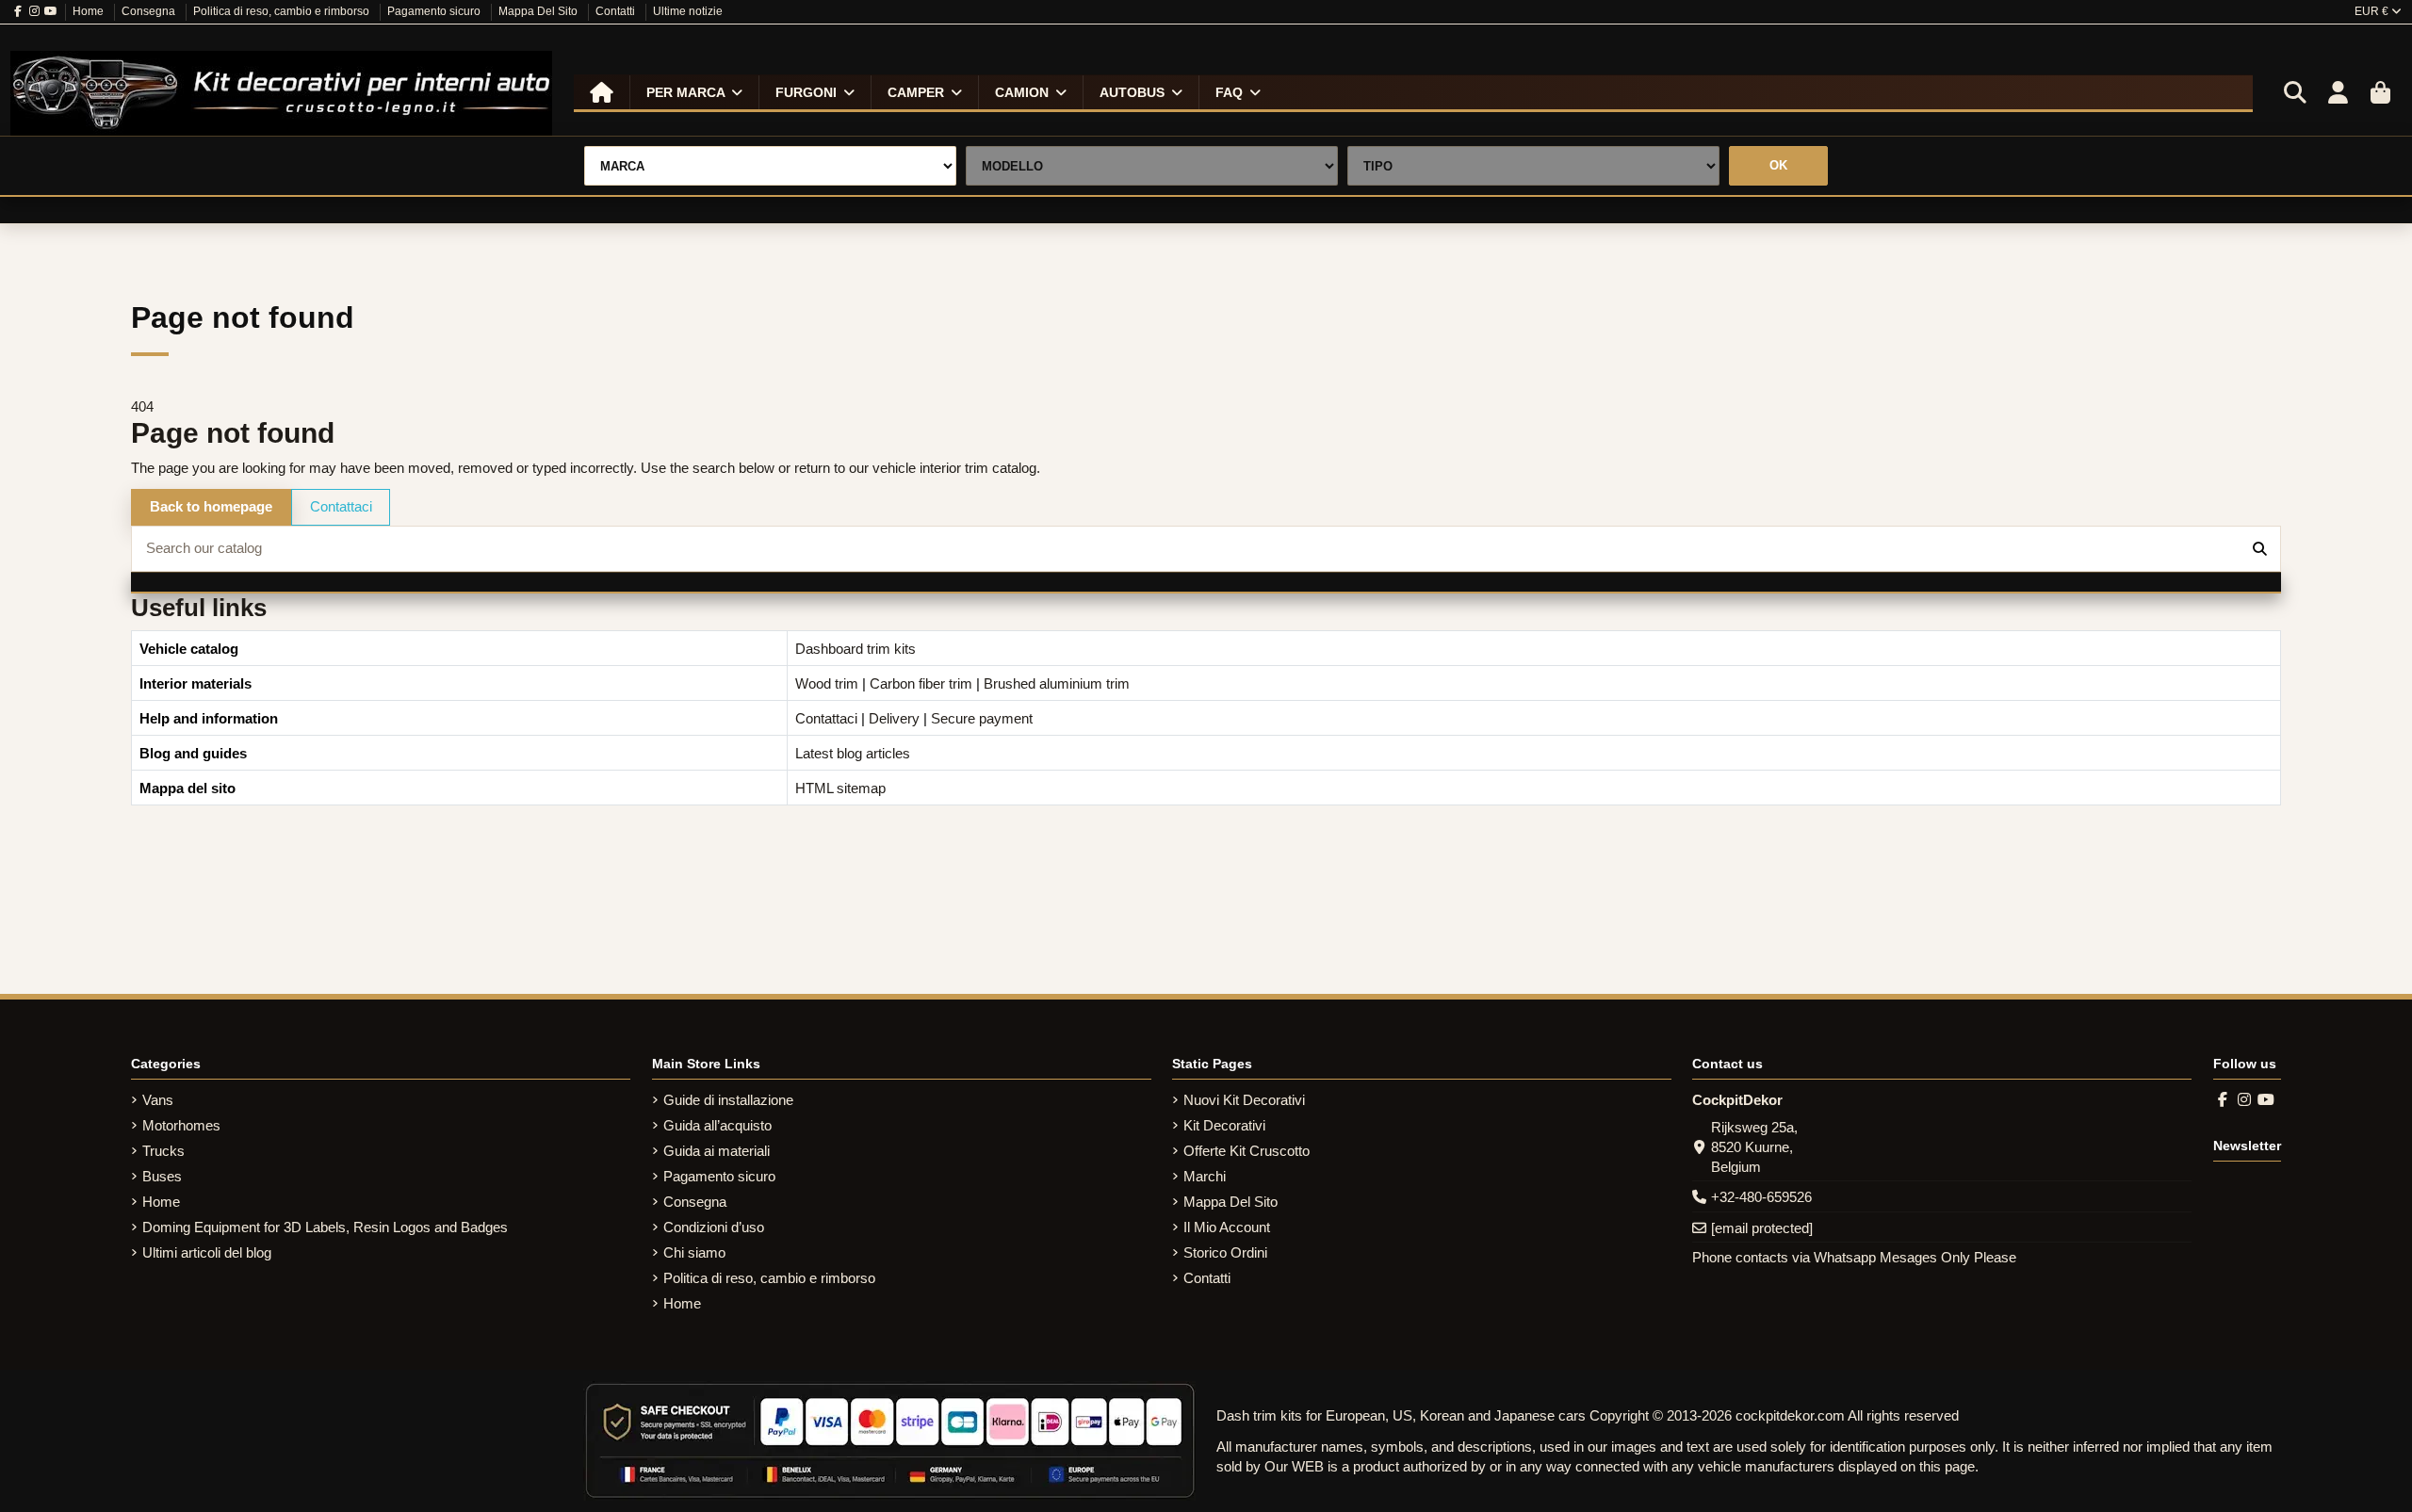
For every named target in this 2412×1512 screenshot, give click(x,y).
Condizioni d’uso (714, 1227)
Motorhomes (181, 1125)
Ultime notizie (688, 11)
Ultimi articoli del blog (207, 1252)
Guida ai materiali (717, 1151)
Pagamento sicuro (435, 11)
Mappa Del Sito (539, 11)
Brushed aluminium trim (1057, 683)
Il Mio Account (1227, 1227)
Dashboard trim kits (856, 649)
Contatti (617, 11)
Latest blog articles (853, 753)
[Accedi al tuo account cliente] (2338, 93)
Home (90, 11)
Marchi (1205, 1176)
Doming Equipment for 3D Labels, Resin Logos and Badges (325, 1227)
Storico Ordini (1225, 1252)
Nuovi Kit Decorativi (1244, 1100)
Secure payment (982, 718)
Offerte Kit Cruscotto (1247, 1151)
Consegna (150, 11)
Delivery (894, 718)
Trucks (163, 1151)
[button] (694, 92)
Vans (158, 1100)
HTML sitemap (840, 788)
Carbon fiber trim (921, 683)
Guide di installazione (728, 1100)
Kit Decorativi (1224, 1125)
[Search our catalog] (2260, 549)
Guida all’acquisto (717, 1125)
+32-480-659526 (1761, 1197)
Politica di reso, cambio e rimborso (283, 11)
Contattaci (341, 506)
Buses (162, 1176)
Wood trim (827, 683)
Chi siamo (694, 1252)
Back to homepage (211, 506)
